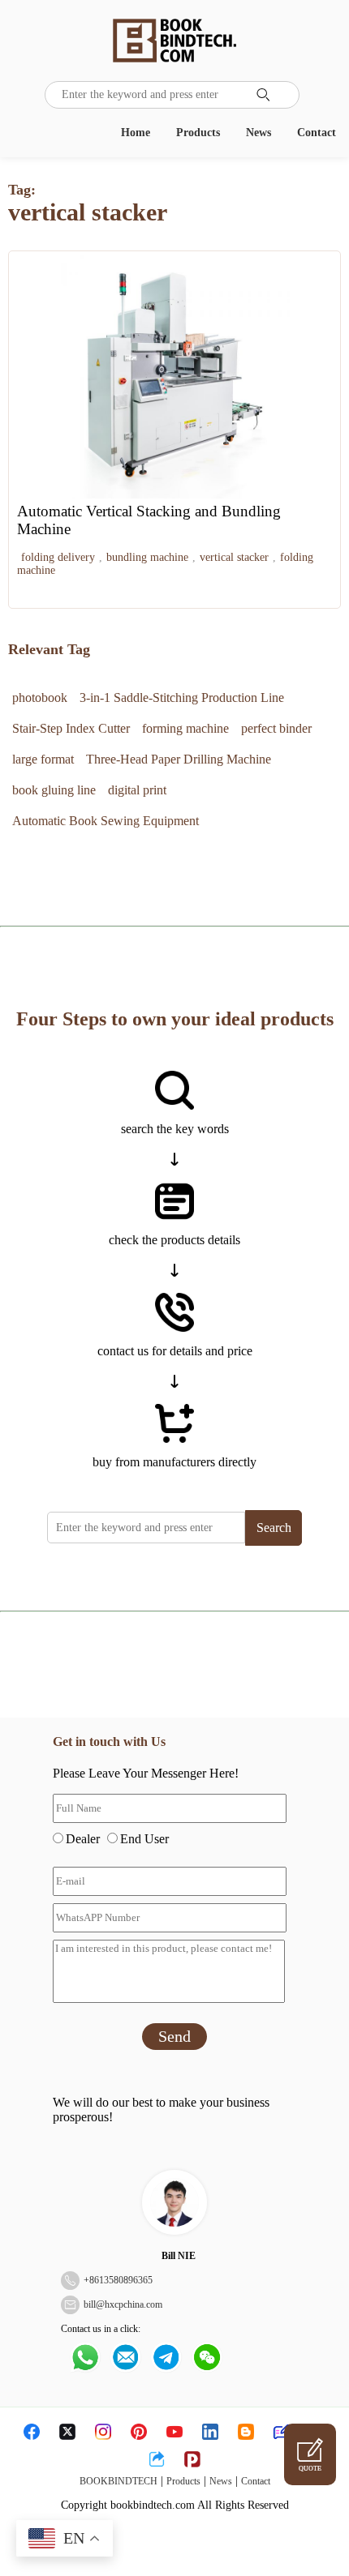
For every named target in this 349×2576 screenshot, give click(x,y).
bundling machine (147, 557)
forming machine (185, 728)
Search (274, 1528)
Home (136, 133)
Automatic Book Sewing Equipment (106, 821)
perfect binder (276, 728)
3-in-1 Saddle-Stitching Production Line (182, 697)
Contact (317, 133)
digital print (137, 790)
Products (198, 133)
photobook (40, 697)
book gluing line (54, 790)
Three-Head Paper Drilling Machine (179, 759)
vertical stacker (234, 557)
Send (174, 2036)
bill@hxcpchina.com (123, 2304)
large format (43, 759)
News (259, 133)
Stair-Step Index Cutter (71, 728)
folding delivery (58, 557)
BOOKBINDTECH (118, 2481)
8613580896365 (121, 2280)
